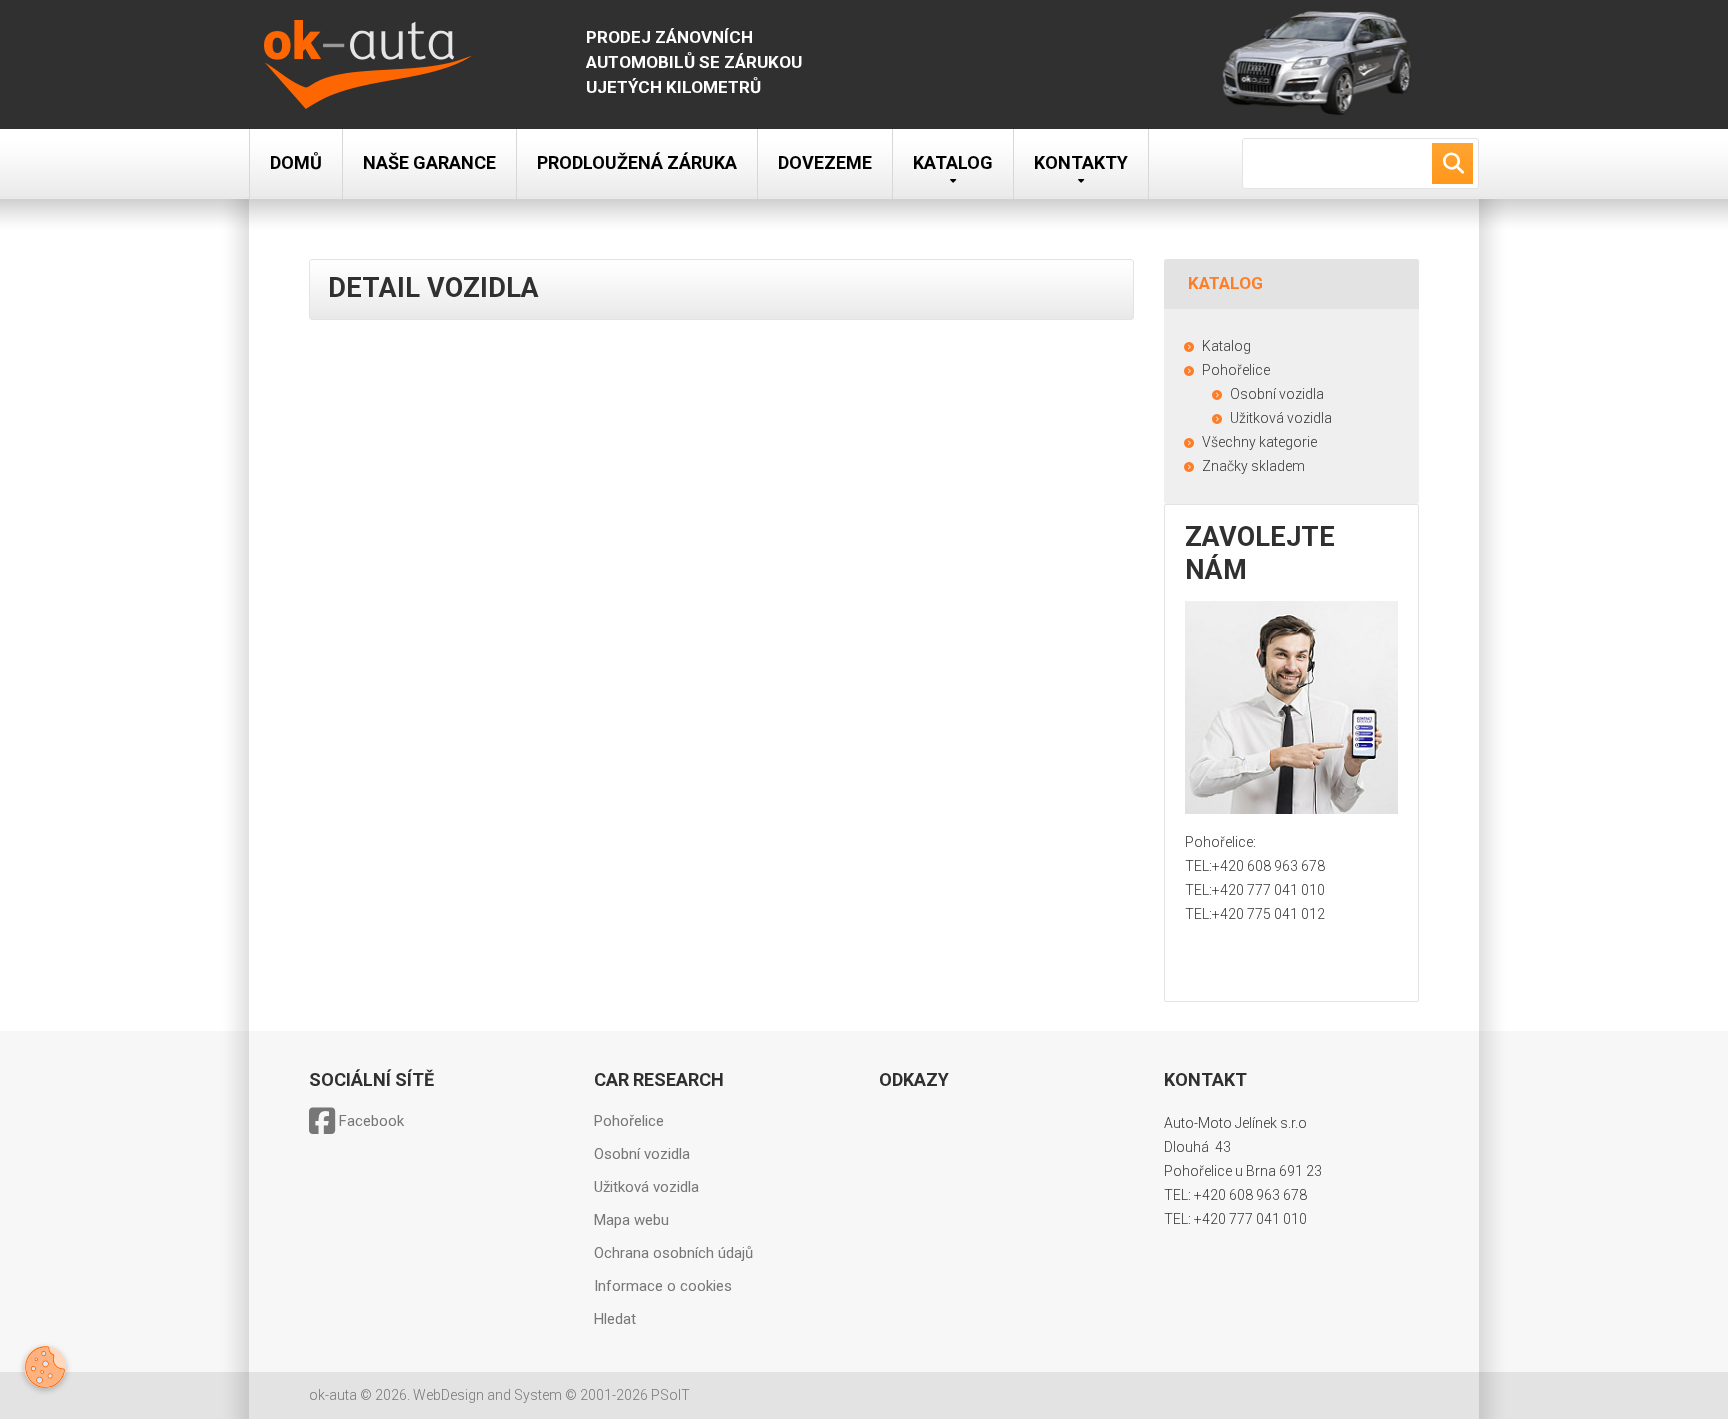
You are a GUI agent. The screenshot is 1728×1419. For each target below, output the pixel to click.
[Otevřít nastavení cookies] (45, 1367)
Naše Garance (429, 162)
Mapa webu (631, 1220)
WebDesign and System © (551, 1395)
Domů (296, 162)
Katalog (953, 162)
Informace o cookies (663, 1286)
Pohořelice (629, 1121)
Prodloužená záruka (637, 162)
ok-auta (333, 1395)
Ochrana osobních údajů (673, 1253)
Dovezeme (825, 162)
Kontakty (1081, 162)
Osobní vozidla (642, 1154)
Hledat (615, 1319)
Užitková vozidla (646, 1187)
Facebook (369, 1121)
